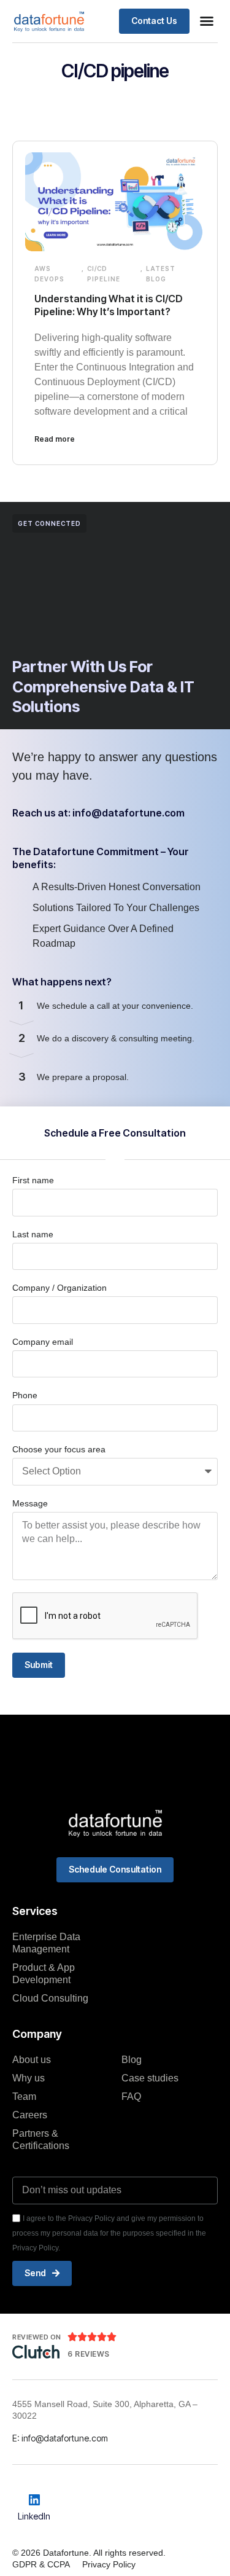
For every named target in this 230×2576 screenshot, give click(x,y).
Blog (132, 2060)
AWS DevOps (49, 274)
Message (30, 1503)
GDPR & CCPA (41, 2564)
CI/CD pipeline (104, 274)
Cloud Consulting (50, 1998)
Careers (30, 2115)
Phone (25, 1395)
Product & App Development (44, 1974)
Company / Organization (59, 1288)
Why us (29, 2078)
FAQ (131, 2096)
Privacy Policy (109, 2564)
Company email (43, 1342)
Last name (33, 1234)
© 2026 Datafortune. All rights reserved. (89, 2553)
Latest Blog (161, 274)
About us (32, 2060)
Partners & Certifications (41, 2139)
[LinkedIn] (34, 2500)
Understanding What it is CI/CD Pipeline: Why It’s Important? (109, 305)
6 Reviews (89, 2354)
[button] (207, 21)
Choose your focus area (59, 1449)
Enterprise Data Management (46, 1943)
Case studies (150, 2078)
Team (24, 2096)
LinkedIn (34, 2516)
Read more (55, 439)
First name (33, 1180)
